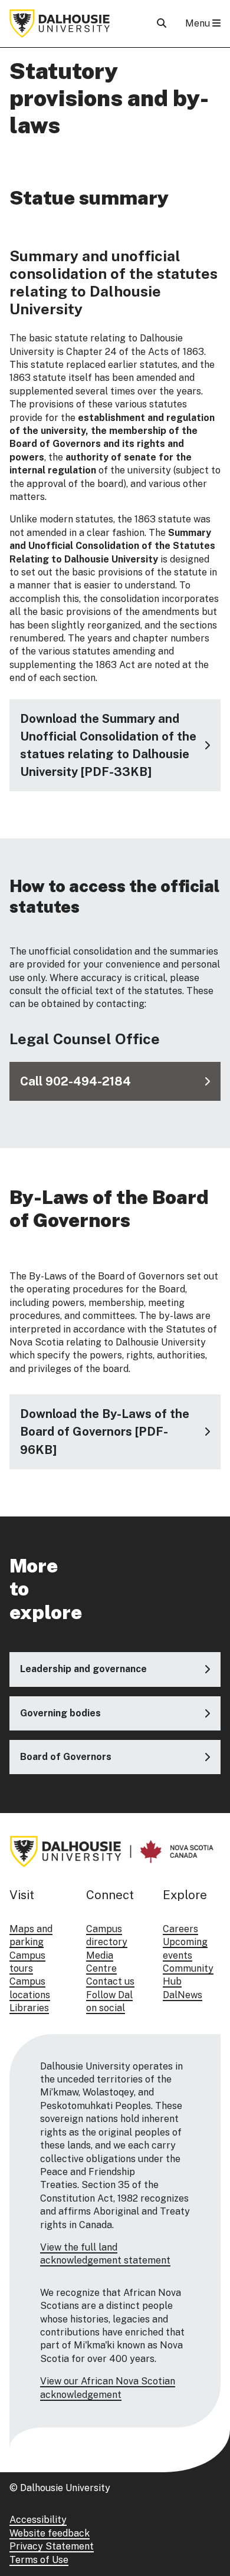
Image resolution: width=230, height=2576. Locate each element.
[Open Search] (162, 23)
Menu (199, 23)
